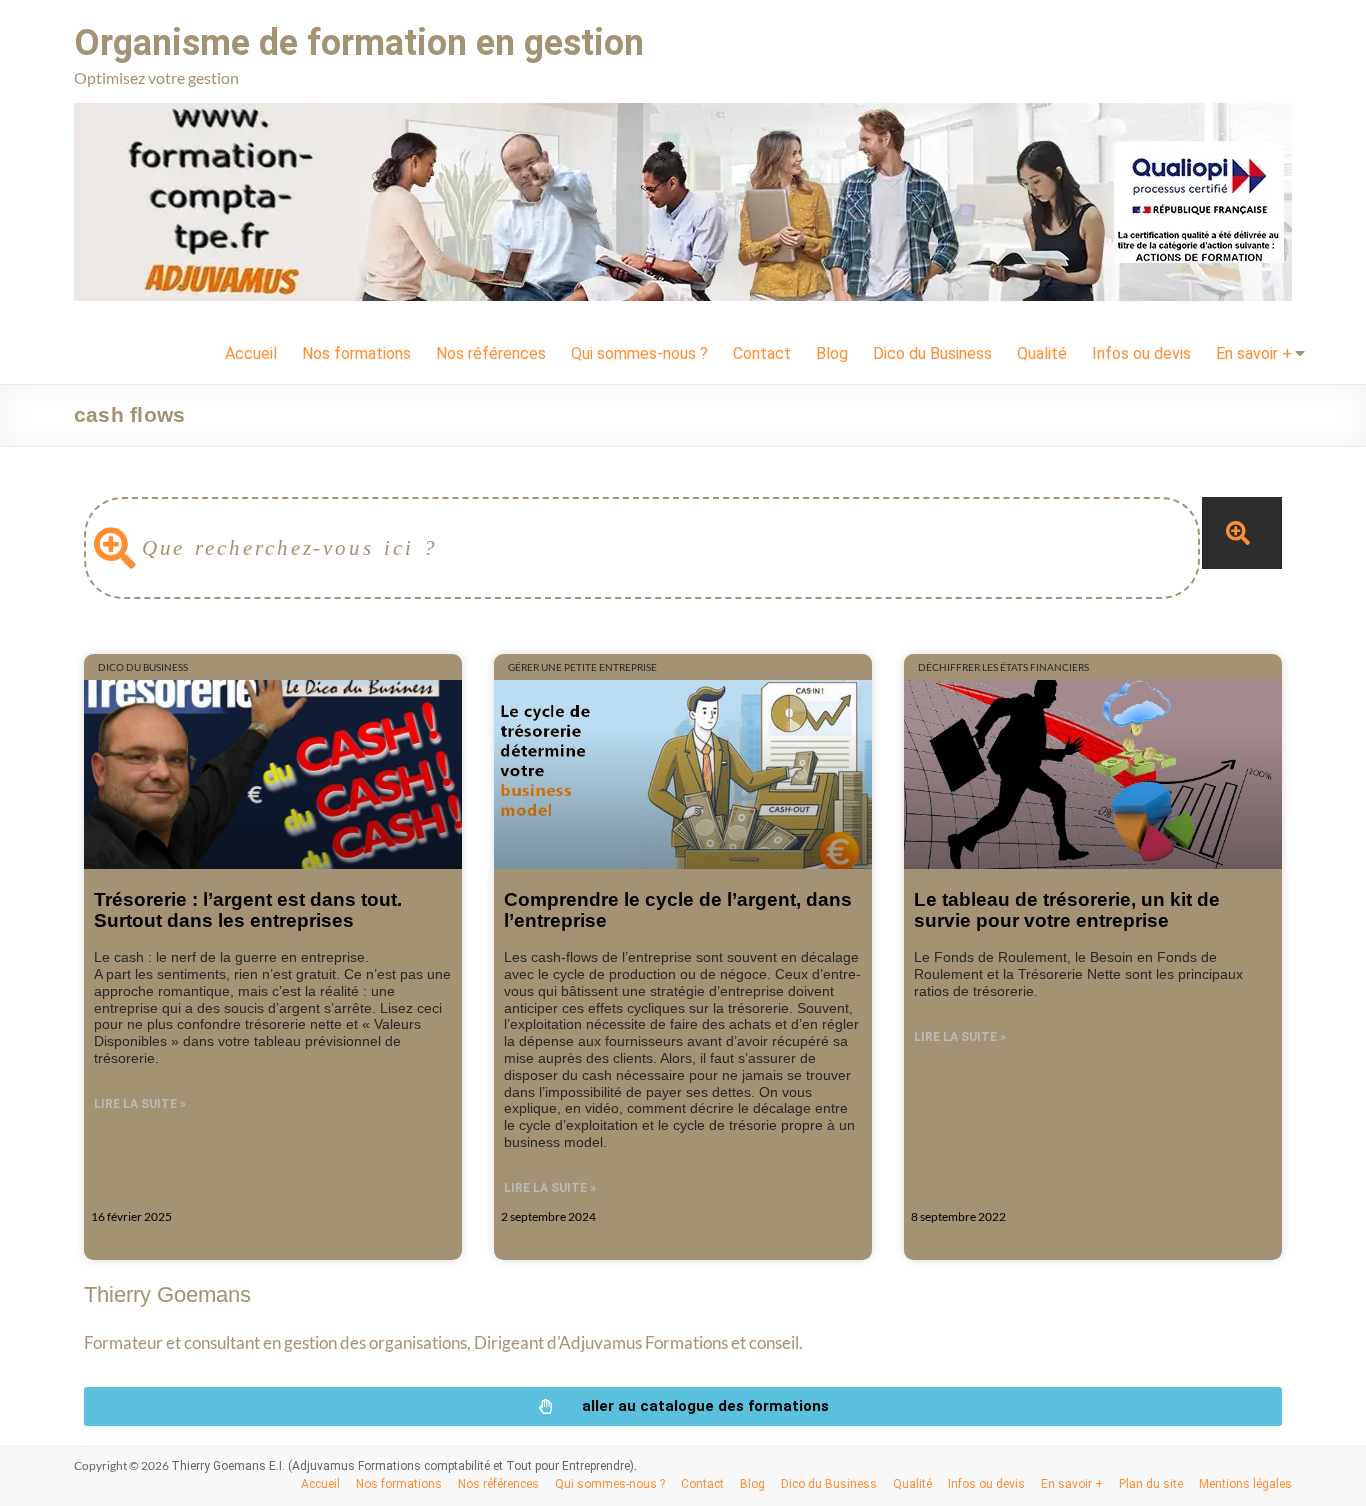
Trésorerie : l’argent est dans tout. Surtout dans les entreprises (248, 909)
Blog (832, 353)
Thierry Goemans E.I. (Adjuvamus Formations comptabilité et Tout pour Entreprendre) (402, 1466)
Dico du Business (932, 353)
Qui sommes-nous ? (639, 353)
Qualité (1042, 353)
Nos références (491, 353)
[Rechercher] (1242, 533)
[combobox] (642, 548)
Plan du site (1151, 1484)
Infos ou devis (1141, 353)
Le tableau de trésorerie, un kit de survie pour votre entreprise (1067, 909)
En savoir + (1254, 353)
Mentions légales (1245, 1484)
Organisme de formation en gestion (359, 43)
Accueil (251, 353)
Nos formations (356, 353)
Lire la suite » (140, 1104)
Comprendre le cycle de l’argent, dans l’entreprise (678, 909)
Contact (762, 353)
